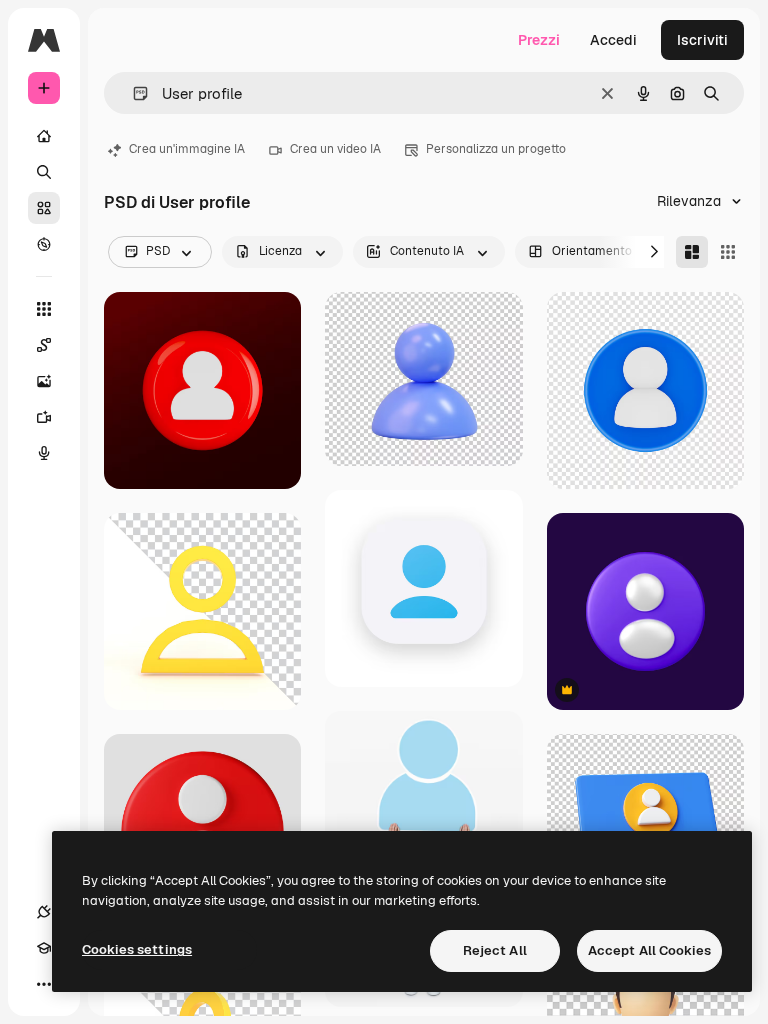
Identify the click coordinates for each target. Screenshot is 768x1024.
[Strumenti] (44, 309)
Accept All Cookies (649, 950)
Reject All (495, 950)
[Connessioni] (44, 912)
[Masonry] (692, 252)
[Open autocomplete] (132, 93)
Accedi (613, 40)
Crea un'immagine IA (187, 149)
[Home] (44, 136)
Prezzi (539, 40)
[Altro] (44, 984)
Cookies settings (137, 949)
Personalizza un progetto (496, 149)
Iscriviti (702, 40)
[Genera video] (44, 417)
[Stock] (44, 208)
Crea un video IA (335, 149)
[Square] (728, 252)
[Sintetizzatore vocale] (44, 453)
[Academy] (44, 948)
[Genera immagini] (44, 381)
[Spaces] (44, 345)
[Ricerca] (44, 172)
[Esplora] (44, 244)
